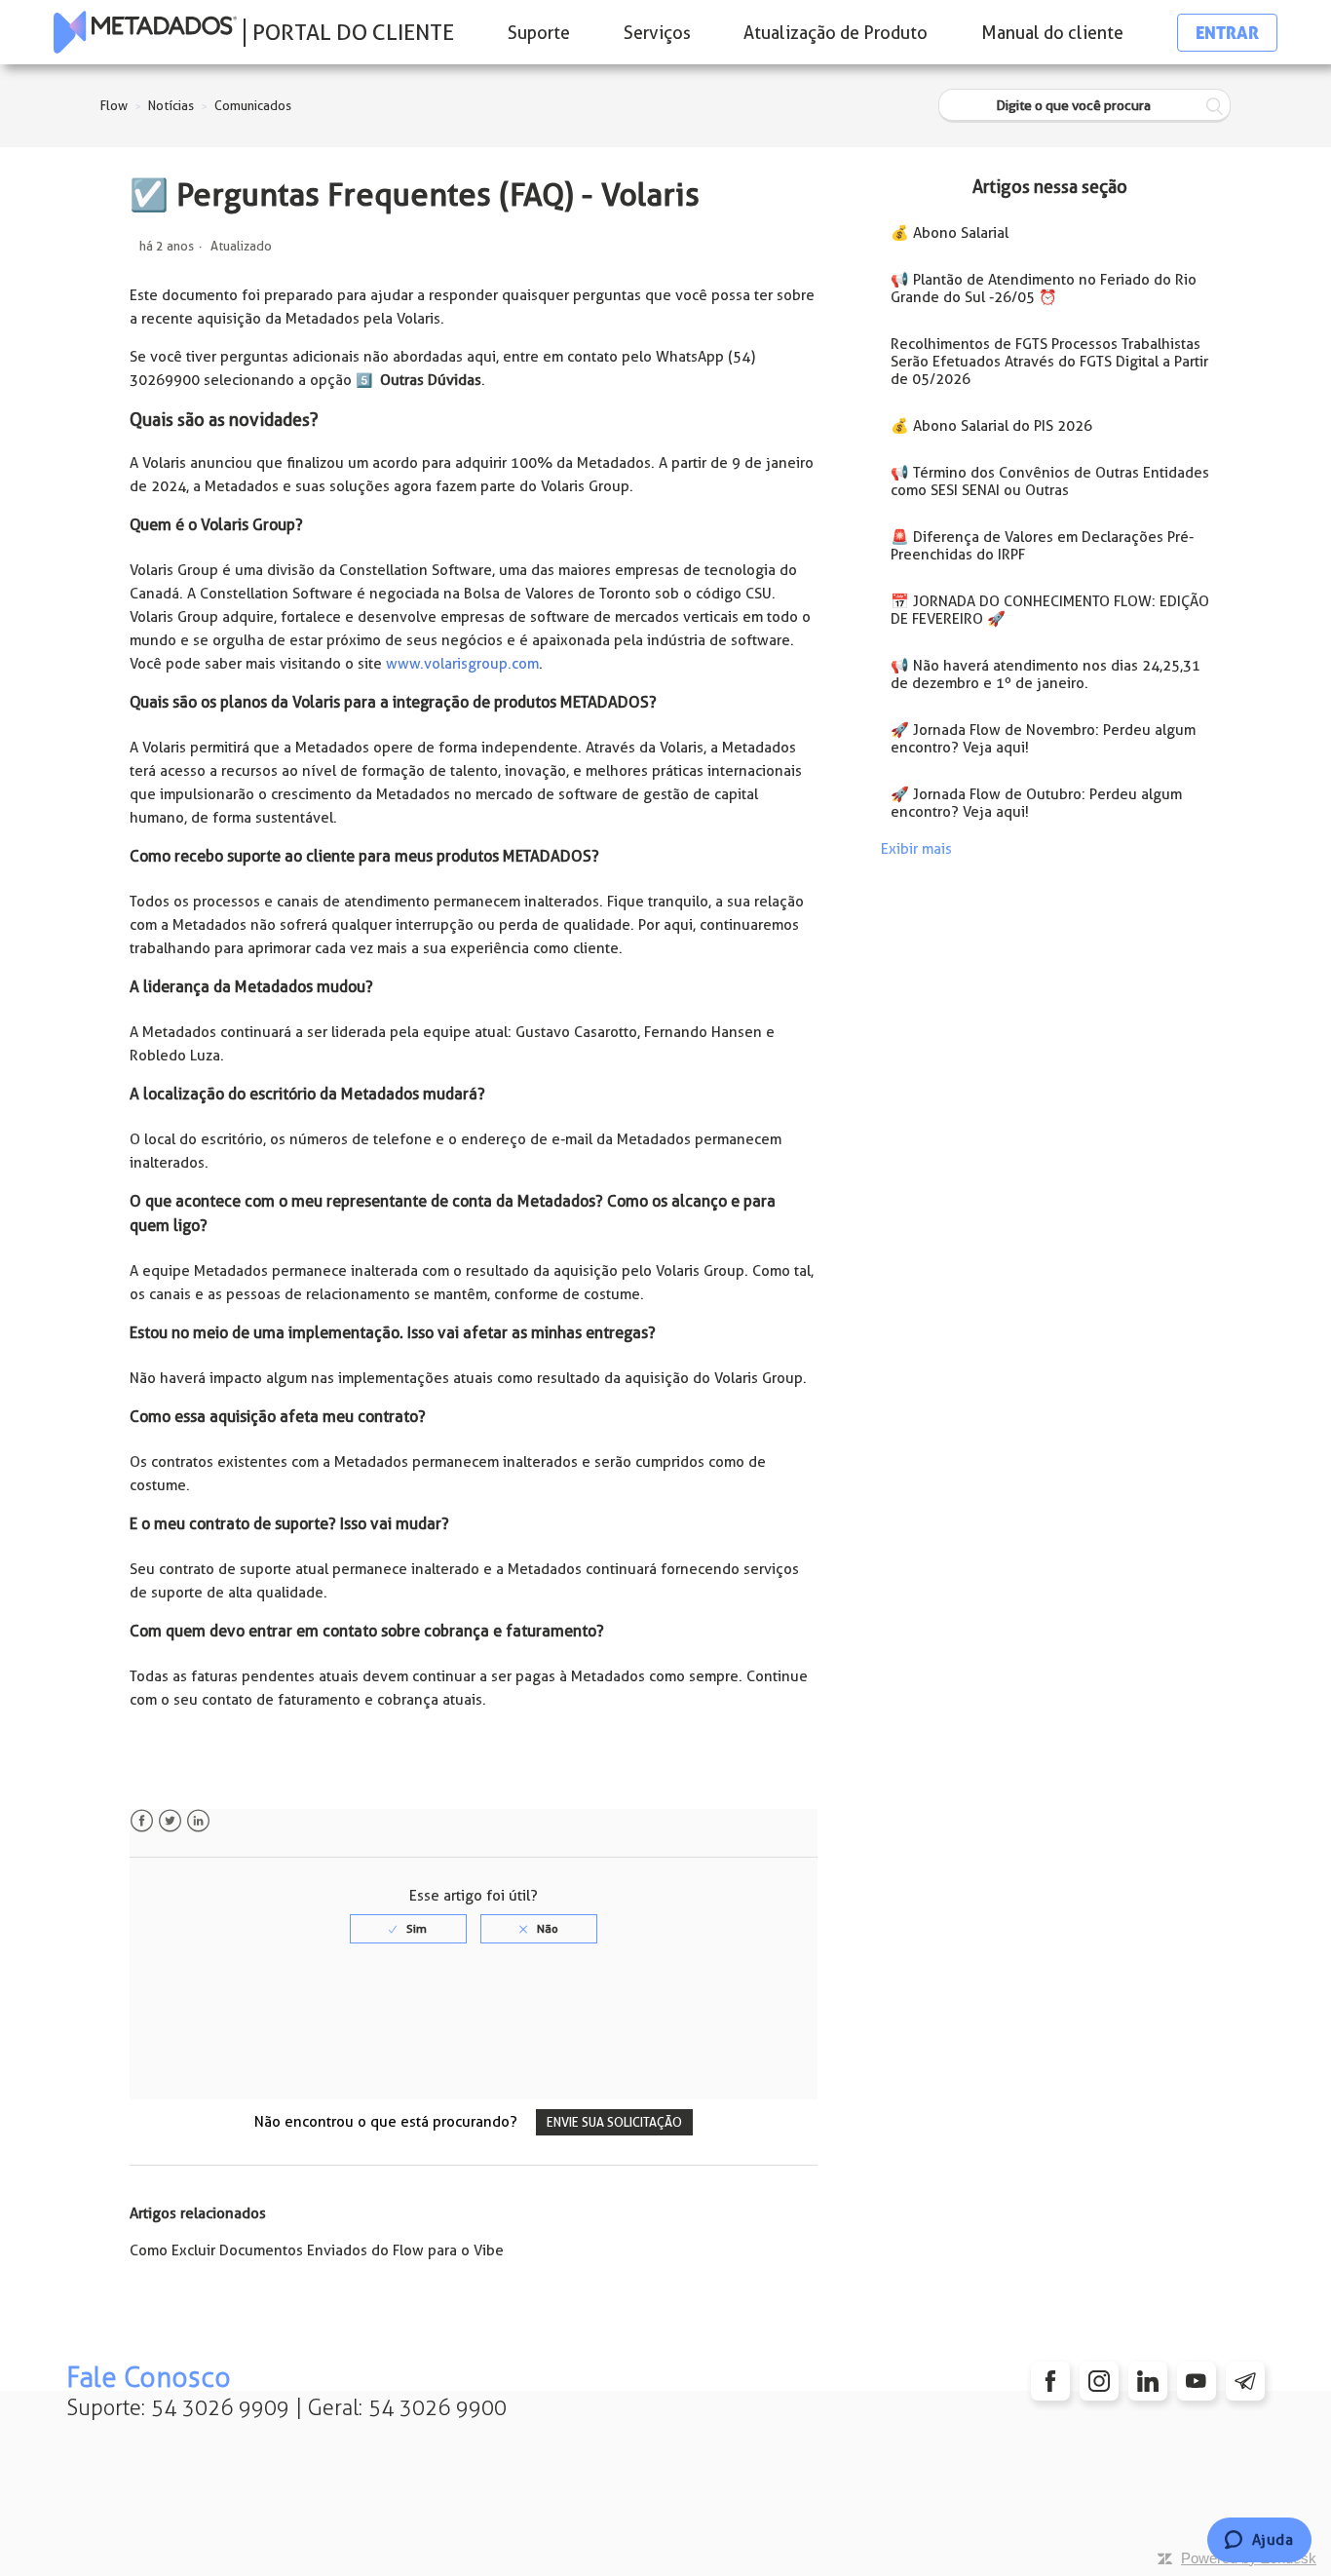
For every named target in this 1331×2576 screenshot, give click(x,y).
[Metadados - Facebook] (1050, 2381)
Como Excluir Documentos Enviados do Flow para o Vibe (317, 2250)
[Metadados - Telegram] (1245, 2381)
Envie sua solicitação (614, 2122)
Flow (114, 106)
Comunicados (253, 106)
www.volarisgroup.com (462, 664)
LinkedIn (198, 1821)
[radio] (408, 1929)
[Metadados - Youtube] (1197, 2381)
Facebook (142, 1821)
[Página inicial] (145, 32)
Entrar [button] (1227, 33)
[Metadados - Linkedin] (1148, 2381)
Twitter (170, 1821)
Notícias (171, 106)
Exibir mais (916, 849)
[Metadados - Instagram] (1099, 2381)
